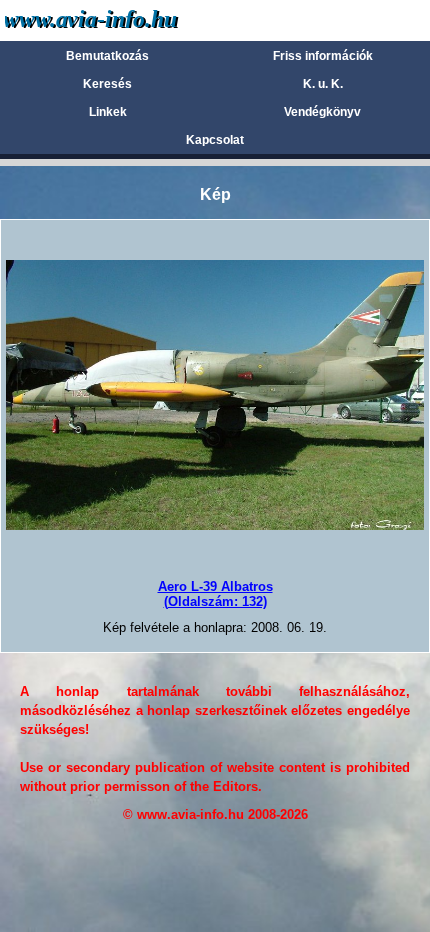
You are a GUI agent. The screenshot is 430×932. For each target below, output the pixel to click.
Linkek (108, 112)
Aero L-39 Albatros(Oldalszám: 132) (215, 593)
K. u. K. (323, 84)
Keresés (107, 84)
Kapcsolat (215, 140)
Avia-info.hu (126, 19)
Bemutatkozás (107, 56)
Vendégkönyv (322, 112)
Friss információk (323, 56)
